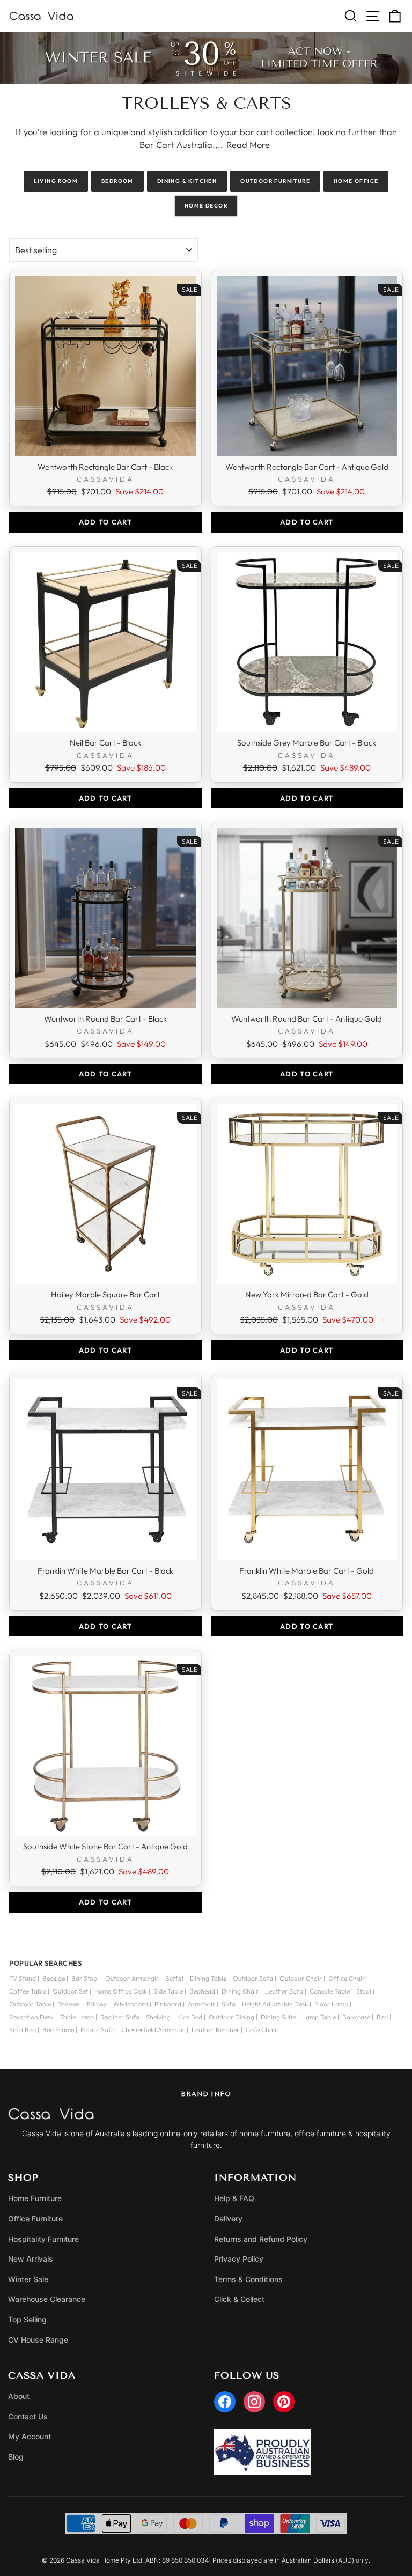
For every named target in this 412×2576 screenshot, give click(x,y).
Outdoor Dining (231, 2017)
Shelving (158, 2017)
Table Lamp (77, 2017)
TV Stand (23, 1978)
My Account (30, 2436)
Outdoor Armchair (132, 1978)
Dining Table (208, 1978)
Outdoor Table (30, 2004)
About (19, 2396)
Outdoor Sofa (253, 1978)
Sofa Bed (23, 2030)
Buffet (174, 1978)
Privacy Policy (239, 2259)
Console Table (330, 1991)
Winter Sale (28, 2279)
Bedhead (202, 1991)
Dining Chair (240, 1991)
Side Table (168, 1991)
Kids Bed (190, 2017)
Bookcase (356, 2017)
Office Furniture (35, 2219)
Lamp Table (319, 2017)
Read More (248, 145)
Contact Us (28, 2416)
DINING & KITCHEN (187, 181)
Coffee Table (28, 1991)
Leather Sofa (284, 1991)
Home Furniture (35, 2198)
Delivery (228, 2219)
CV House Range (38, 2340)
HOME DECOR (206, 206)
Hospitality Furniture (43, 2239)
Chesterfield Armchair (153, 2030)
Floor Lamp (331, 2004)
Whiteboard (131, 2004)
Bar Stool (85, 1978)
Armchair (201, 2004)
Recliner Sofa (120, 2017)
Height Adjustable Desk (275, 2004)
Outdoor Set (70, 1991)
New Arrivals (31, 2259)
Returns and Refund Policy (261, 2239)
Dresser (68, 2004)
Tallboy (96, 2004)
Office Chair (347, 1978)
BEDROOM (117, 181)
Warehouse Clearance (47, 2299)
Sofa (229, 2004)
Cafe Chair (262, 2030)
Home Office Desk (121, 1991)
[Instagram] (254, 2402)
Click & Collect (239, 2299)
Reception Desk (31, 2017)
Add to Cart (105, 522)
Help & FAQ (234, 2198)
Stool (364, 1991)
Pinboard (168, 2004)
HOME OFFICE (356, 181)
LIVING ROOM (56, 181)
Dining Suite (278, 2017)
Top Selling (27, 2319)
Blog (16, 2457)
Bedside (54, 1978)
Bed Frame (58, 2030)
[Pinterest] (284, 2402)
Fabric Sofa (98, 2030)
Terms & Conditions (248, 2279)
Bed (382, 2017)
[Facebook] (225, 2402)
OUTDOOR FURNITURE (275, 181)
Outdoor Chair (301, 1978)
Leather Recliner (215, 2030)
